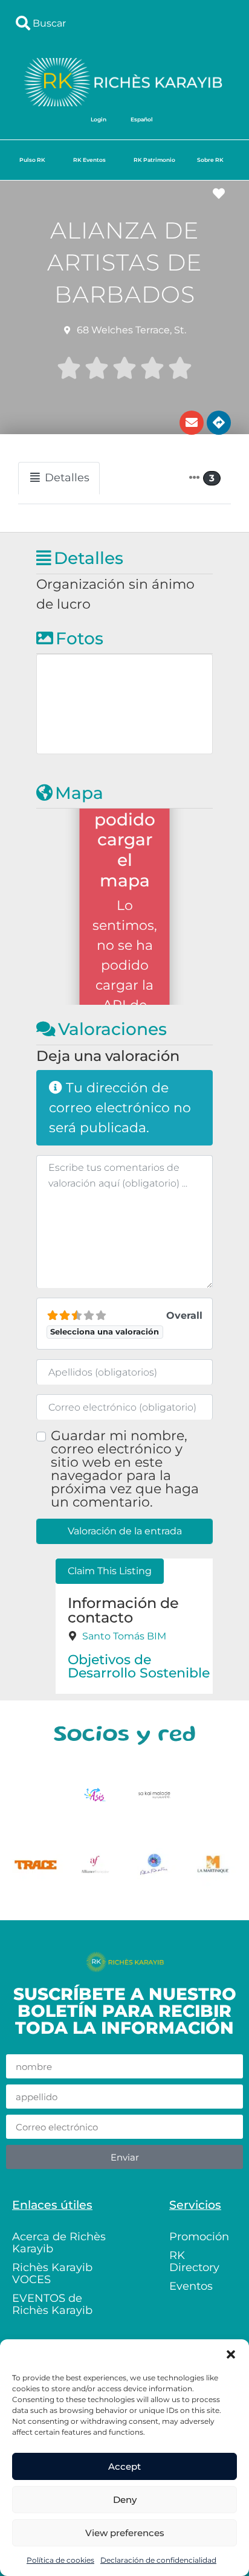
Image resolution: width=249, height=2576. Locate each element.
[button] (231, 2354)
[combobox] (124, 23)
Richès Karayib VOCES (52, 2273)
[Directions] (219, 423)
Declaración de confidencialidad (158, 2560)
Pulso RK (32, 160)
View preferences (125, 2533)
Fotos (79, 638)
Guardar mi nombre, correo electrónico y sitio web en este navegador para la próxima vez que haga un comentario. (125, 1469)
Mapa (79, 793)
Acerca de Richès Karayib (59, 2243)
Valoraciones (112, 1029)
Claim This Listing (110, 1571)
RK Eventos (89, 160)
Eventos (191, 2286)
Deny (125, 2500)
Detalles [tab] (67, 478)
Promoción (199, 2237)
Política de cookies (60, 2560)
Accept (124, 2466)
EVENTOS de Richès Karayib (52, 2304)
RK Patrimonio (154, 160)
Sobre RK (210, 160)
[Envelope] (192, 423)
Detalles (89, 558)
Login (99, 119)
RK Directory (194, 2261)
